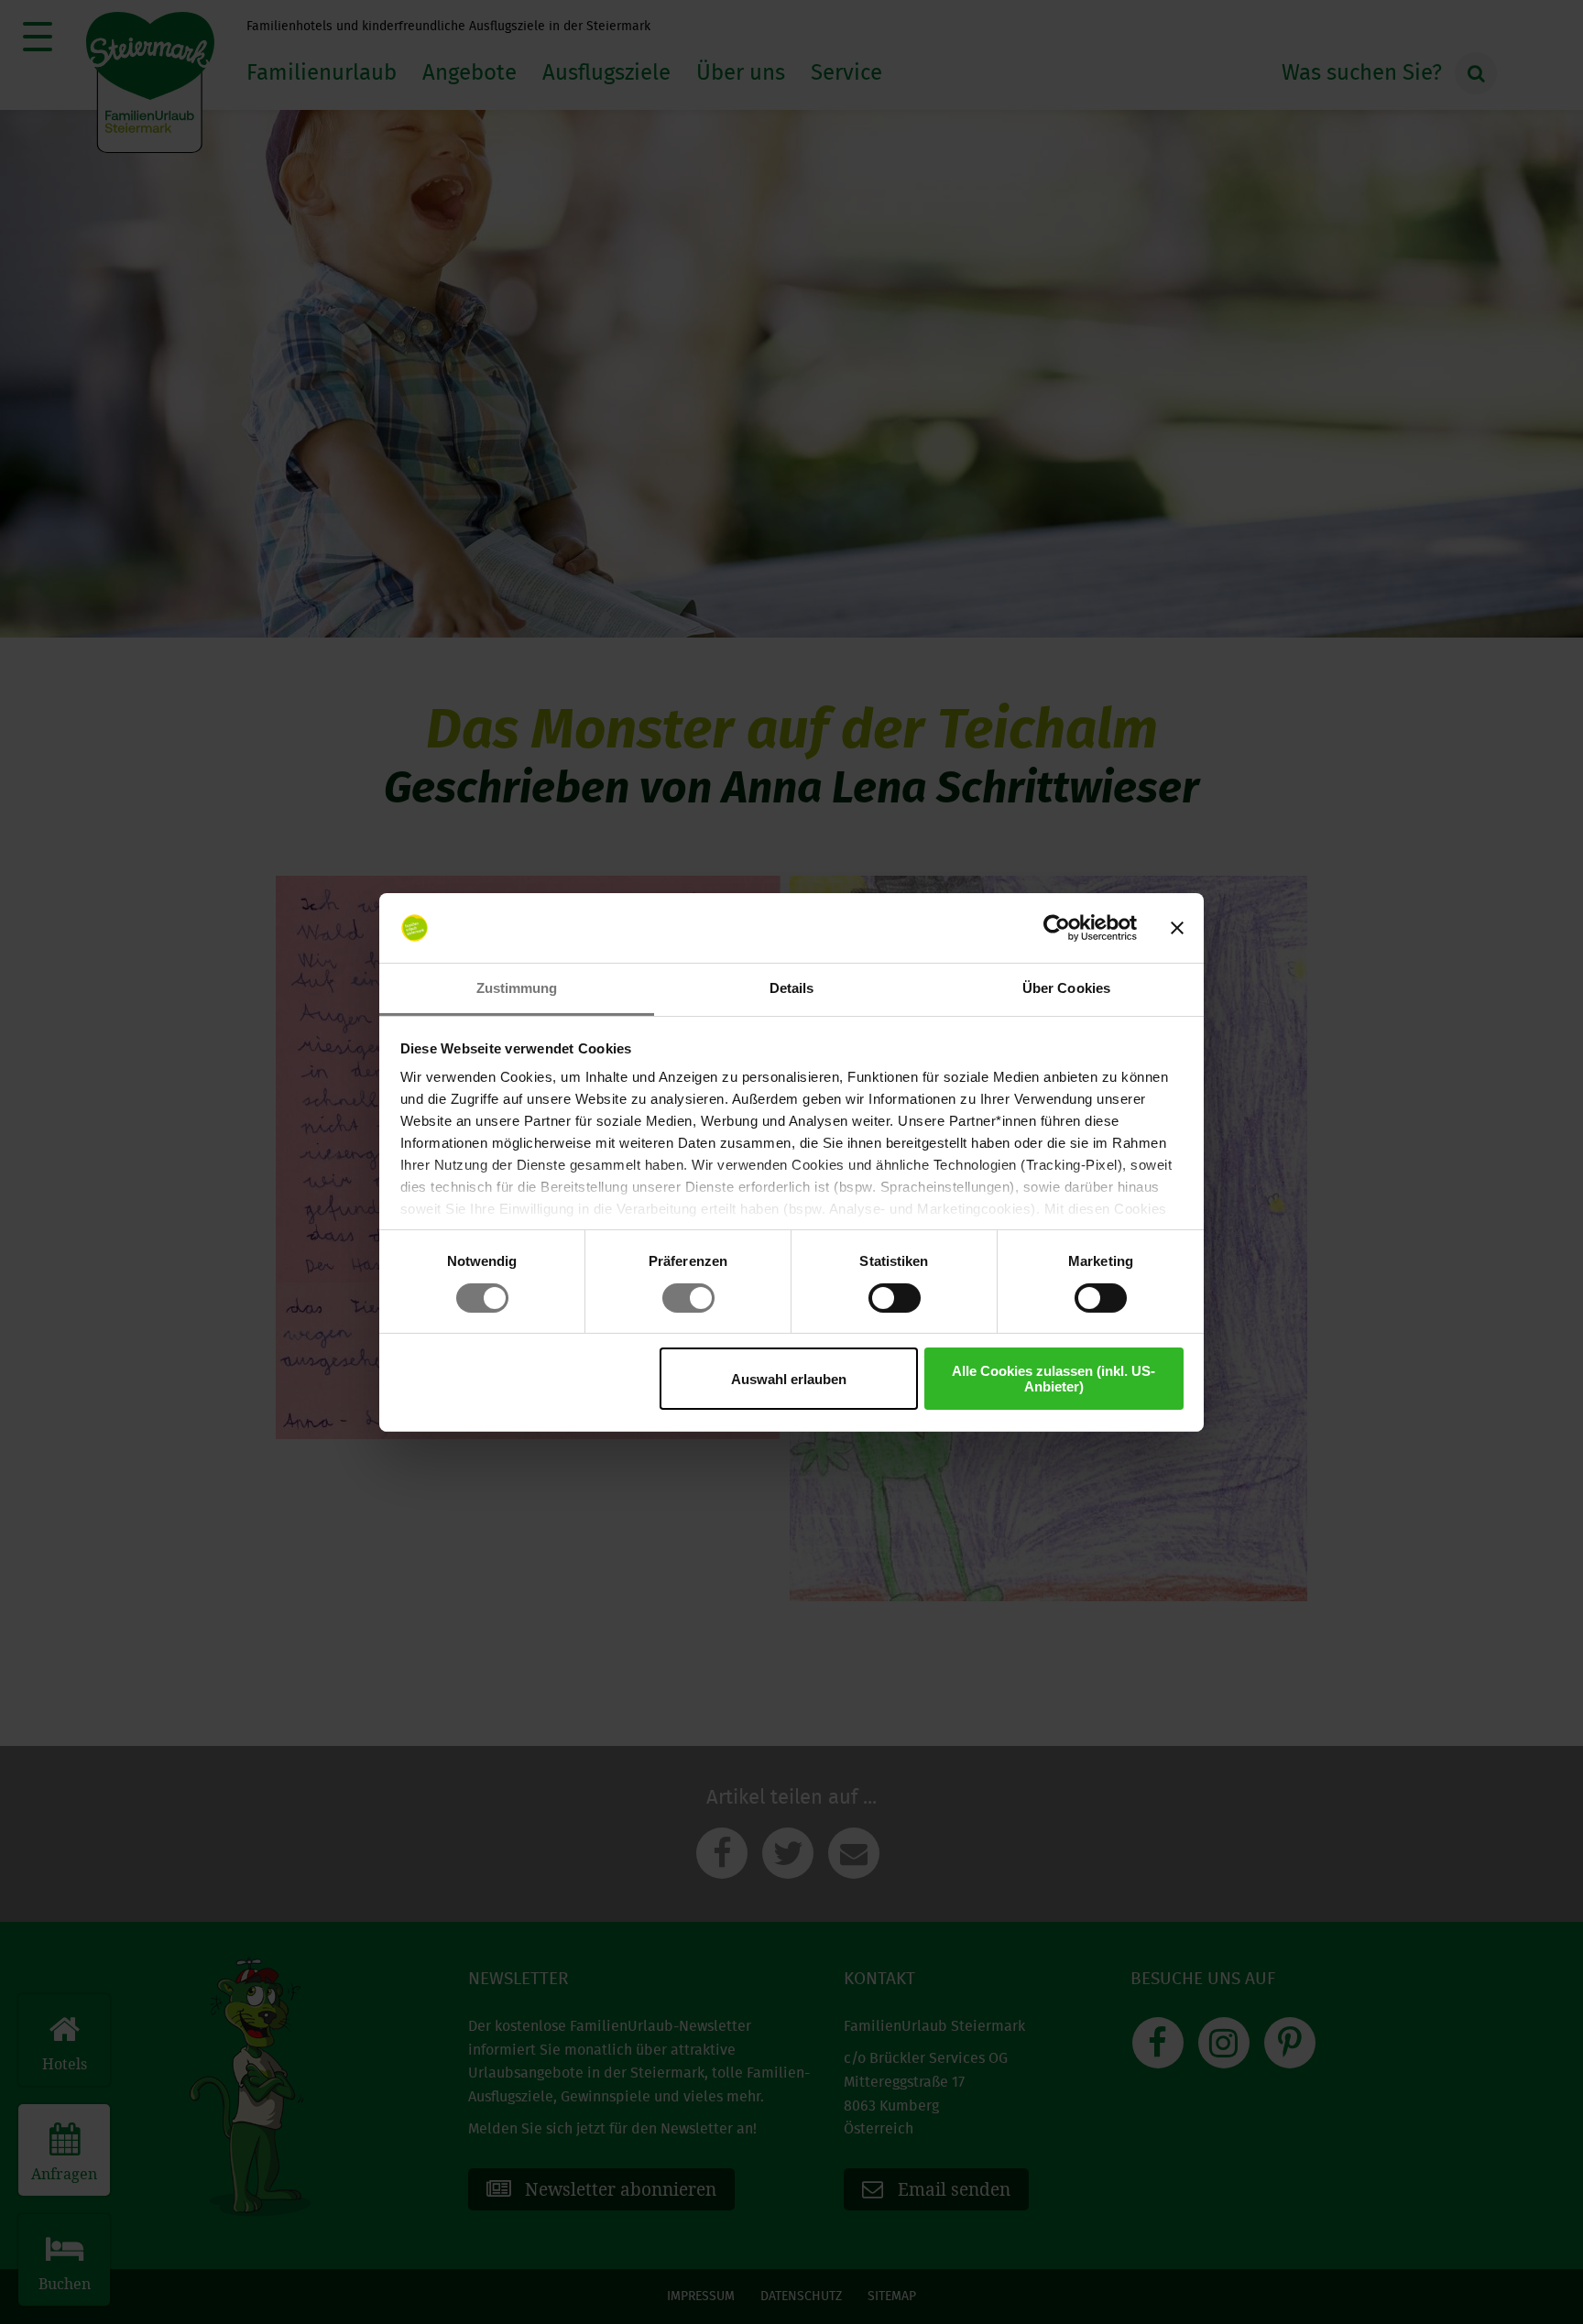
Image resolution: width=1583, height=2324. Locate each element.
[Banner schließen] (1177, 928)
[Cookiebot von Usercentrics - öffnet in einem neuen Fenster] (1057, 928)
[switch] (688, 1298)
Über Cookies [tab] (1066, 988)
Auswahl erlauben (789, 1379)
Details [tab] (792, 988)
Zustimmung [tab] (517, 988)
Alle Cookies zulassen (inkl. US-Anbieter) (1054, 1379)
